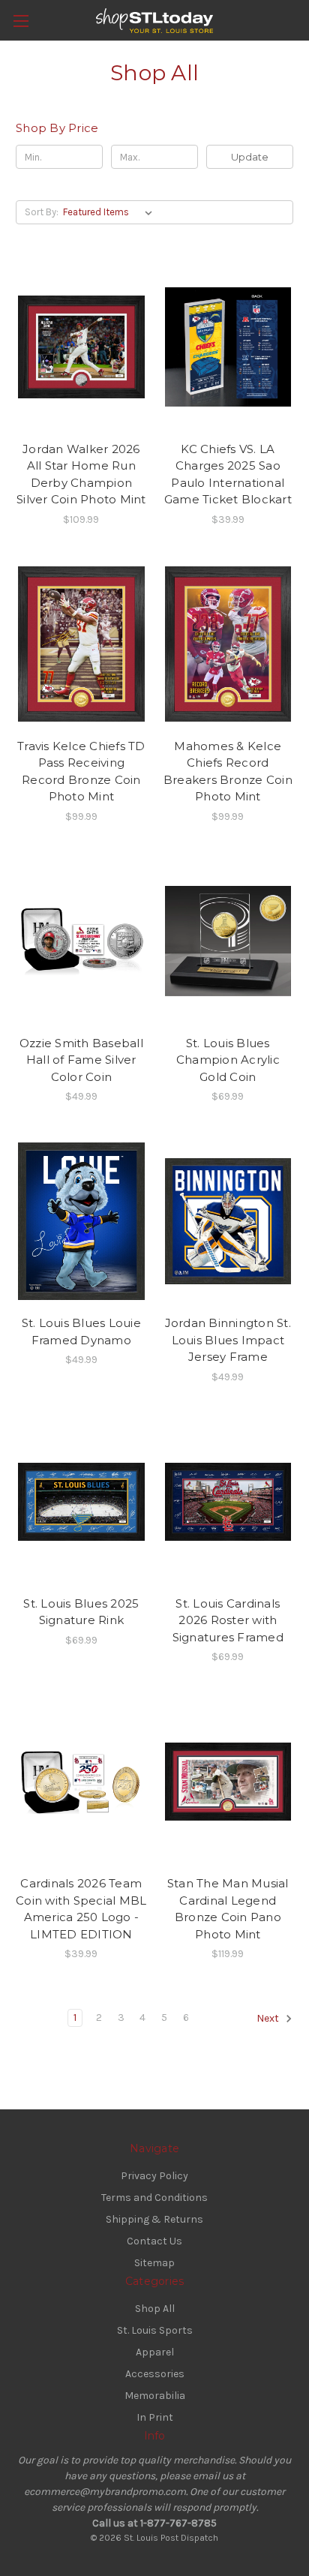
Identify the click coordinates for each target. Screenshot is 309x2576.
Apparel (155, 2352)
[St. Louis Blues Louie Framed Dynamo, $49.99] (81, 1221)
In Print (155, 2417)
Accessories (155, 2374)
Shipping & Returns (154, 2219)
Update (250, 157)
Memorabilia (155, 2396)
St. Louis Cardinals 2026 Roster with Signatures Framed (228, 1620)
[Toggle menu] (21, 21)
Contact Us (154, 2241)
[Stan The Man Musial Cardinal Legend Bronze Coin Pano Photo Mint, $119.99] (228, 1782)
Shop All (155, 2309)
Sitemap (154, 2263)
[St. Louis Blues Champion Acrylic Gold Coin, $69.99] (228, 941)
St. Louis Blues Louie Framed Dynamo (81, 1332)
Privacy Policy (154, 2176)
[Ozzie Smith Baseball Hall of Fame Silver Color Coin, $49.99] (81, 941)
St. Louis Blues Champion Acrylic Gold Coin (228, 1060)
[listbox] (111, 212)
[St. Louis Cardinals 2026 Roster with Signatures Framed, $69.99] (228, 1502)
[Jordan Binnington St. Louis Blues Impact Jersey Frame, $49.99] (228, 1221)
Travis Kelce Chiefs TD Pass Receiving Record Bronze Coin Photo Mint (81, 772)
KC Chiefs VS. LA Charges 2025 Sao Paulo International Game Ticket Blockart (228, 474)
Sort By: (42, 212)
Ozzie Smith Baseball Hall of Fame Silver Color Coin (81, 1060)
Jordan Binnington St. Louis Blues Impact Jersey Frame (228, 1340)
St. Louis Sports (155, 2330)
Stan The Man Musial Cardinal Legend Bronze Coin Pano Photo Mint (228, 1909)
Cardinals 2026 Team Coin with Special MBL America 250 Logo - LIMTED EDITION (81, 1909)
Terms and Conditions (154, 2198)
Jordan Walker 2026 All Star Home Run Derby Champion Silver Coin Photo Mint (81, 474)
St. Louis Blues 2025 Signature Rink (81, 1612)
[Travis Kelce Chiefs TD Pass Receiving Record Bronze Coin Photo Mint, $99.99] (81, 644)
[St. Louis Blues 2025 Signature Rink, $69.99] (81, 1502)
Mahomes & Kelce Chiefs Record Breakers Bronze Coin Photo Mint (228, 772)
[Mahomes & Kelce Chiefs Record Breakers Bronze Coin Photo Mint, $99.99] (228, 644)
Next (269, 2019)
